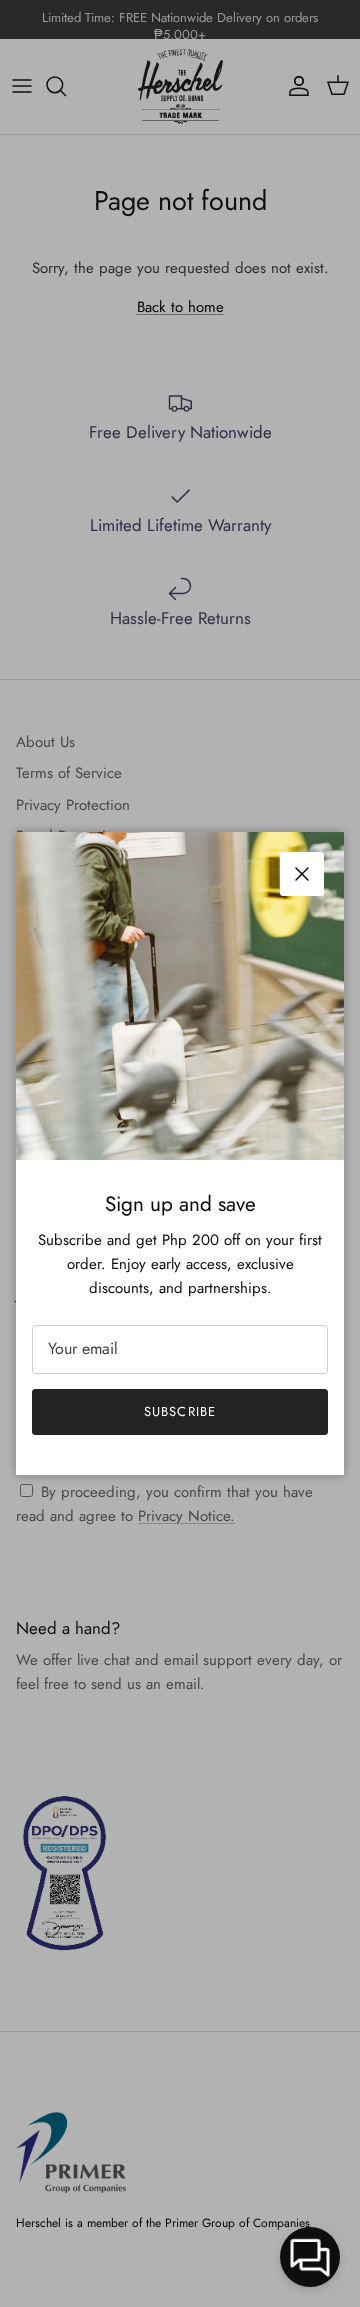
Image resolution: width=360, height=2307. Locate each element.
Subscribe (179, 1411)
